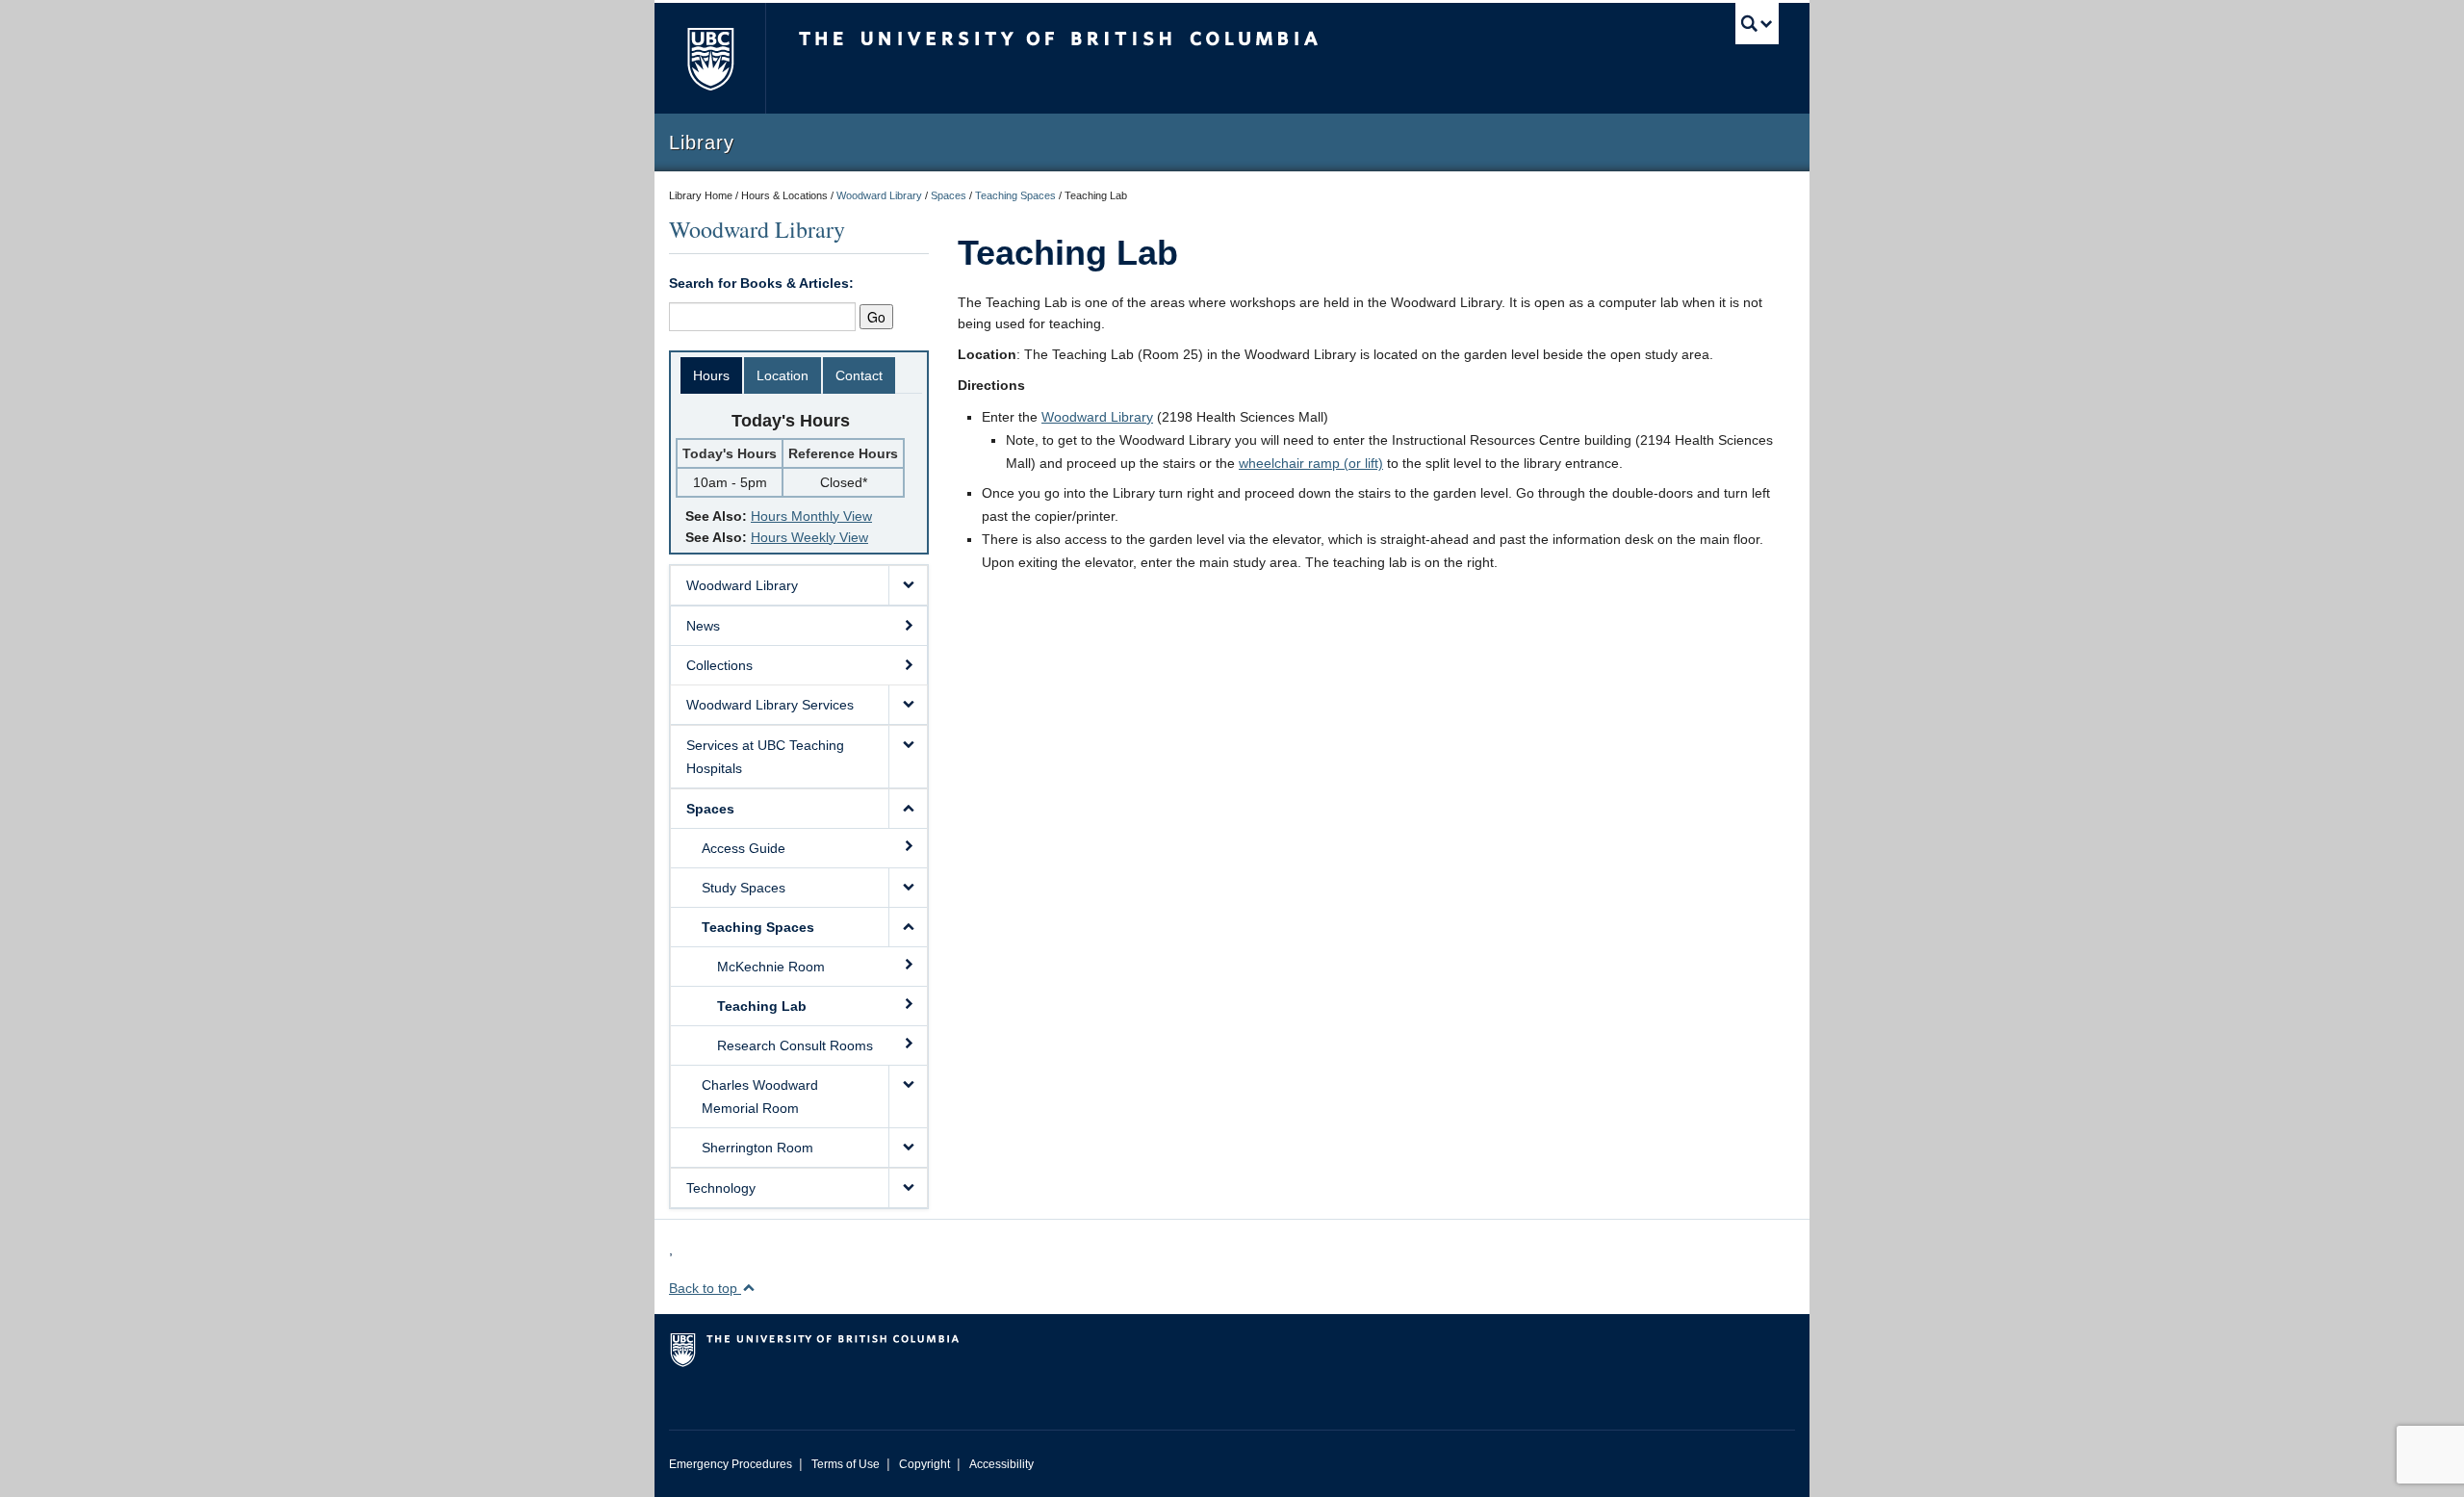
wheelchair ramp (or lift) (1311, 463)
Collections (719, 665)
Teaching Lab (762, 1006)
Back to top (705, 1288)
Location (783, 375)
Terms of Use (846, 1464)
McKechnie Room (771, 967)
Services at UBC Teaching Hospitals (765, 757)
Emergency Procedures (731, 1464)
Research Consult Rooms (795, 1045)
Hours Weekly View (809, 537)
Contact (859, 375)
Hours (711, 375)
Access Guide (744, 848)
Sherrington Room (757, 1148)
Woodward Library (879, 195)
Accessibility (1001, 1464)
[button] (908, 585)
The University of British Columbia (710, 58)
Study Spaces (744, 888)
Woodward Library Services (770, 705)
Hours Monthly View (811, 516)
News (703, 626)
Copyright (924, 1464)
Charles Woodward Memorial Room (760, 1097)
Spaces (949, 195)
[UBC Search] (1757, 24)
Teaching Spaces (1015, 195)
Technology (721, 1188)
